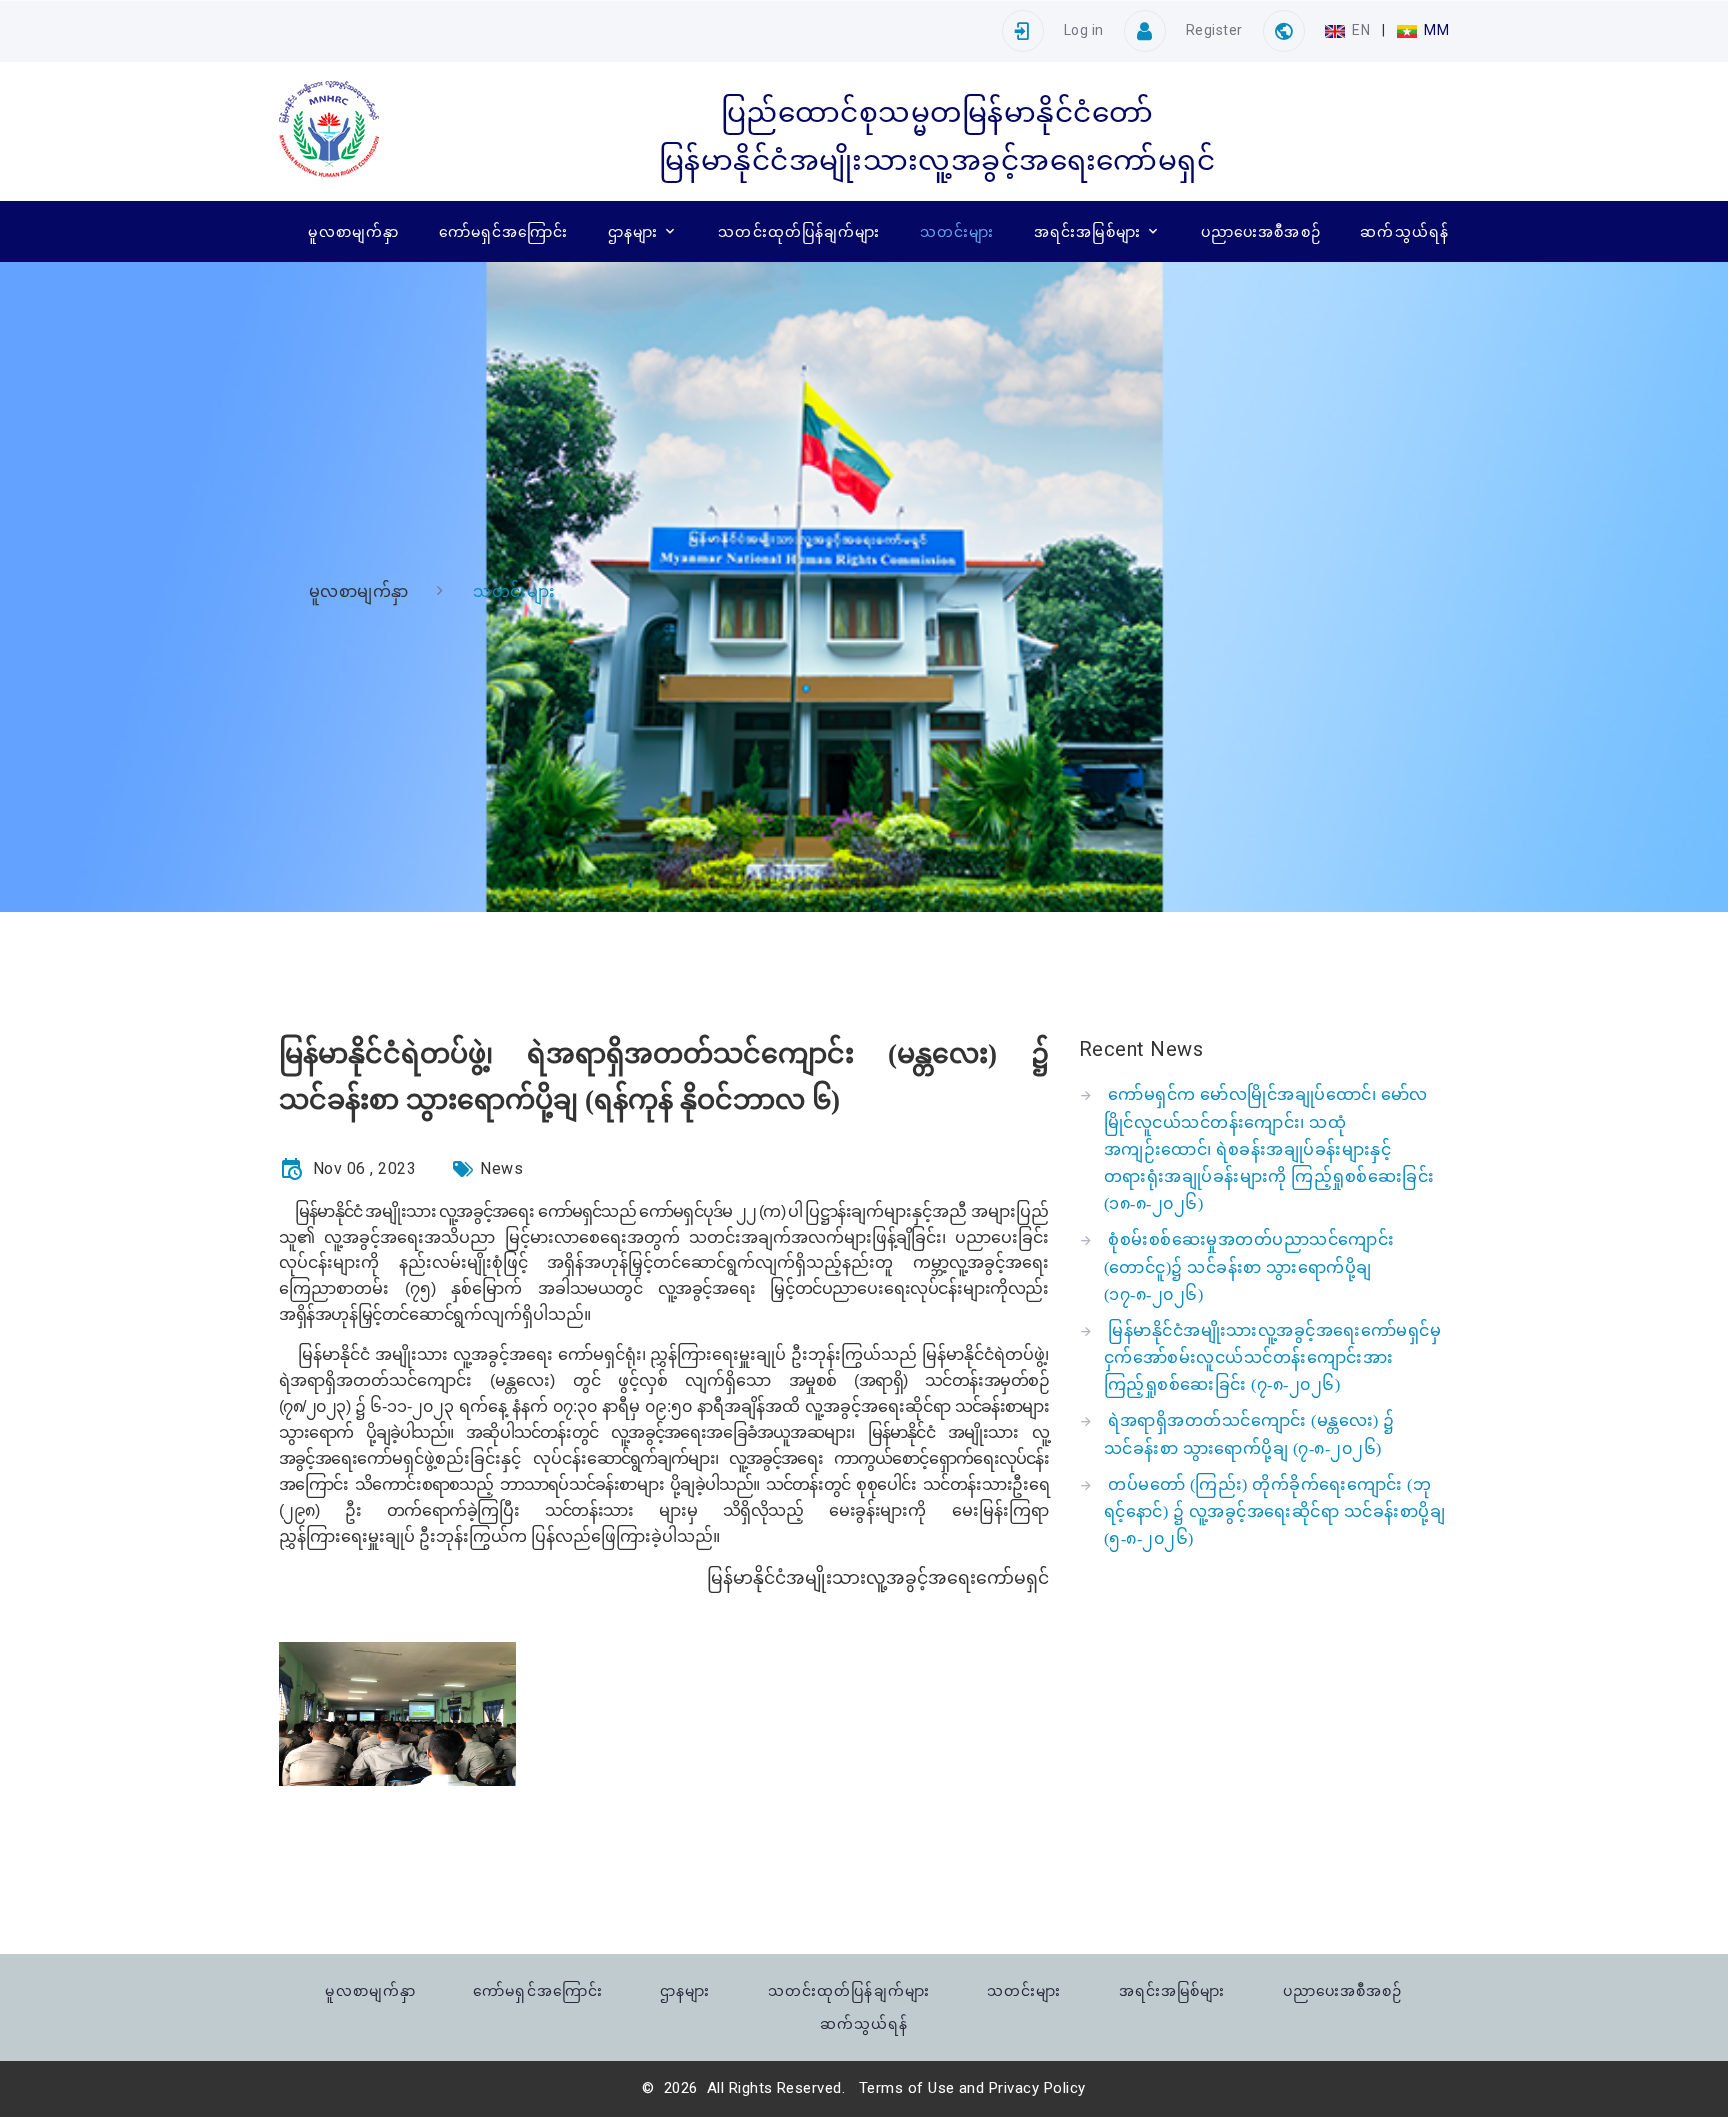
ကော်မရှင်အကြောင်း (504, 231)
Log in (1084, 30)
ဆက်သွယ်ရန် (1404, 231)
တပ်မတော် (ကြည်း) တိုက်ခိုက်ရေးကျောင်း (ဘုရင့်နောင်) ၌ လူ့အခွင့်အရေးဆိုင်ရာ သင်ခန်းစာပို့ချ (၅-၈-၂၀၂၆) (1274, 1511)
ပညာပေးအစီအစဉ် (1261, 231)
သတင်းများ (957, 231)
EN (1361, 30)
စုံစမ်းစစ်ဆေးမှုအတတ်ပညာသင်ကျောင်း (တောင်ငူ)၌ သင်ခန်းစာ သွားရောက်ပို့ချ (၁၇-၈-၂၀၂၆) (1249, 1266)
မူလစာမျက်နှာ (353, 231)
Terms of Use (907, 2088)
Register (1214, 30)
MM (1435, 30)
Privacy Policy (1037, 2088)
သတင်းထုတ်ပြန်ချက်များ (799, 231)
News (501, 1168)
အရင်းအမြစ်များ (1087, 231)
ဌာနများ (633, 231)
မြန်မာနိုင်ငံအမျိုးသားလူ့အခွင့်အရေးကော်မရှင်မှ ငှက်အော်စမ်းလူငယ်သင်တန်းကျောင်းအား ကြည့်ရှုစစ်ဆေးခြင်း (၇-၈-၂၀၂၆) (1272, 1357)
